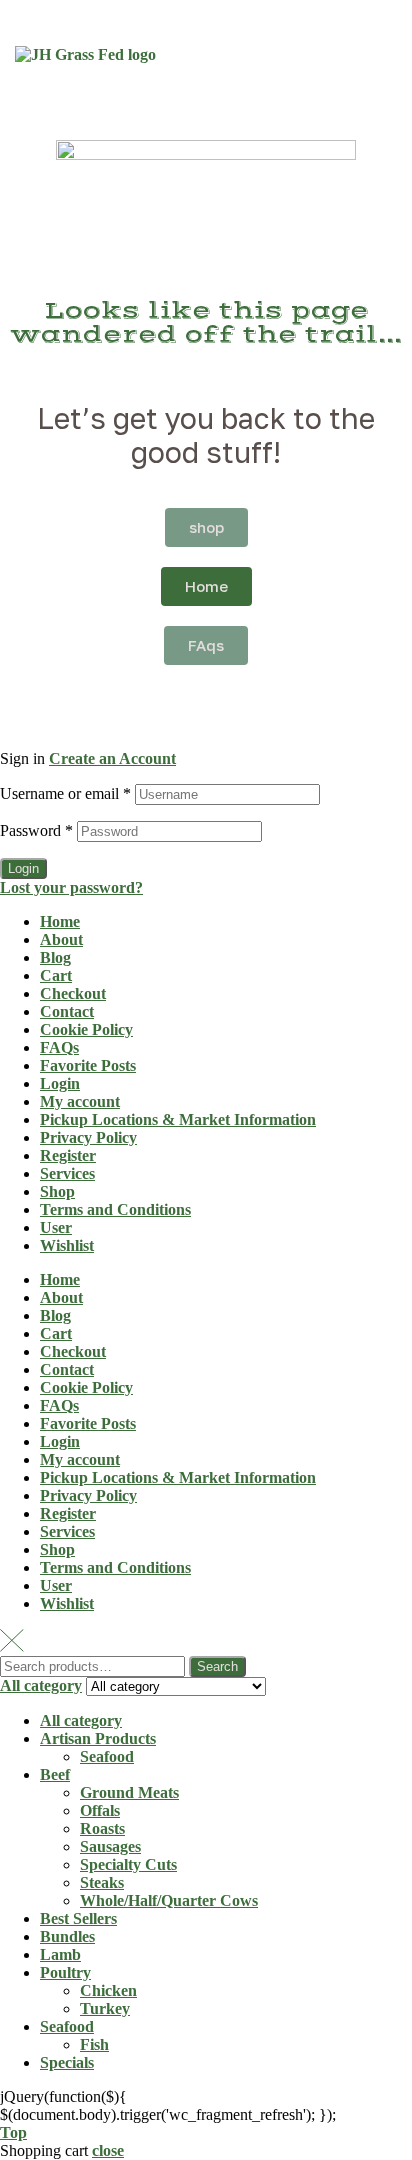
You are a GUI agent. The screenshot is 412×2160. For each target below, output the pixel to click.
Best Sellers (78, 1918)
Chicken (108, 1990)
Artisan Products (98, 1738)
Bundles (67, 1936)
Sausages (110, 1846)
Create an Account (112, 758)
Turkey (105, 2008)
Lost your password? (71, 887)
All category (81, 1720)
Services (67, 1173)
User (56, 1227)
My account (80, 1101)
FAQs (59, 1047)
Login (23, 868)
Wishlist (67, 1245)
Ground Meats (129, 1792)
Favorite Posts (88, 1065)
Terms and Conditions (115, 1209)
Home (60, 921)
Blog (55, 957)
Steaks (102, 1882)
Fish (94, 2044)
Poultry (65, 1972)
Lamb (60, 1954)
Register (68, 1155)
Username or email (65, 793)
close (108, 2150)
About (61, 939)
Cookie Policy (86, 1029)
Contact (67, 1011)
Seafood (107, 1756)
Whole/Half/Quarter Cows (169, 1900)
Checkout (73, 993)
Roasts (102, 1828)
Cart (56, 975)
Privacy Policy (88, 1137)
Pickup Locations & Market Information (178, 1119)
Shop (57, 1191)
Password (36, 830)
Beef (55, 1774)
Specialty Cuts (128, 1864)
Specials (67, 2062)
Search (217, 1666)
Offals (100, 1810)
